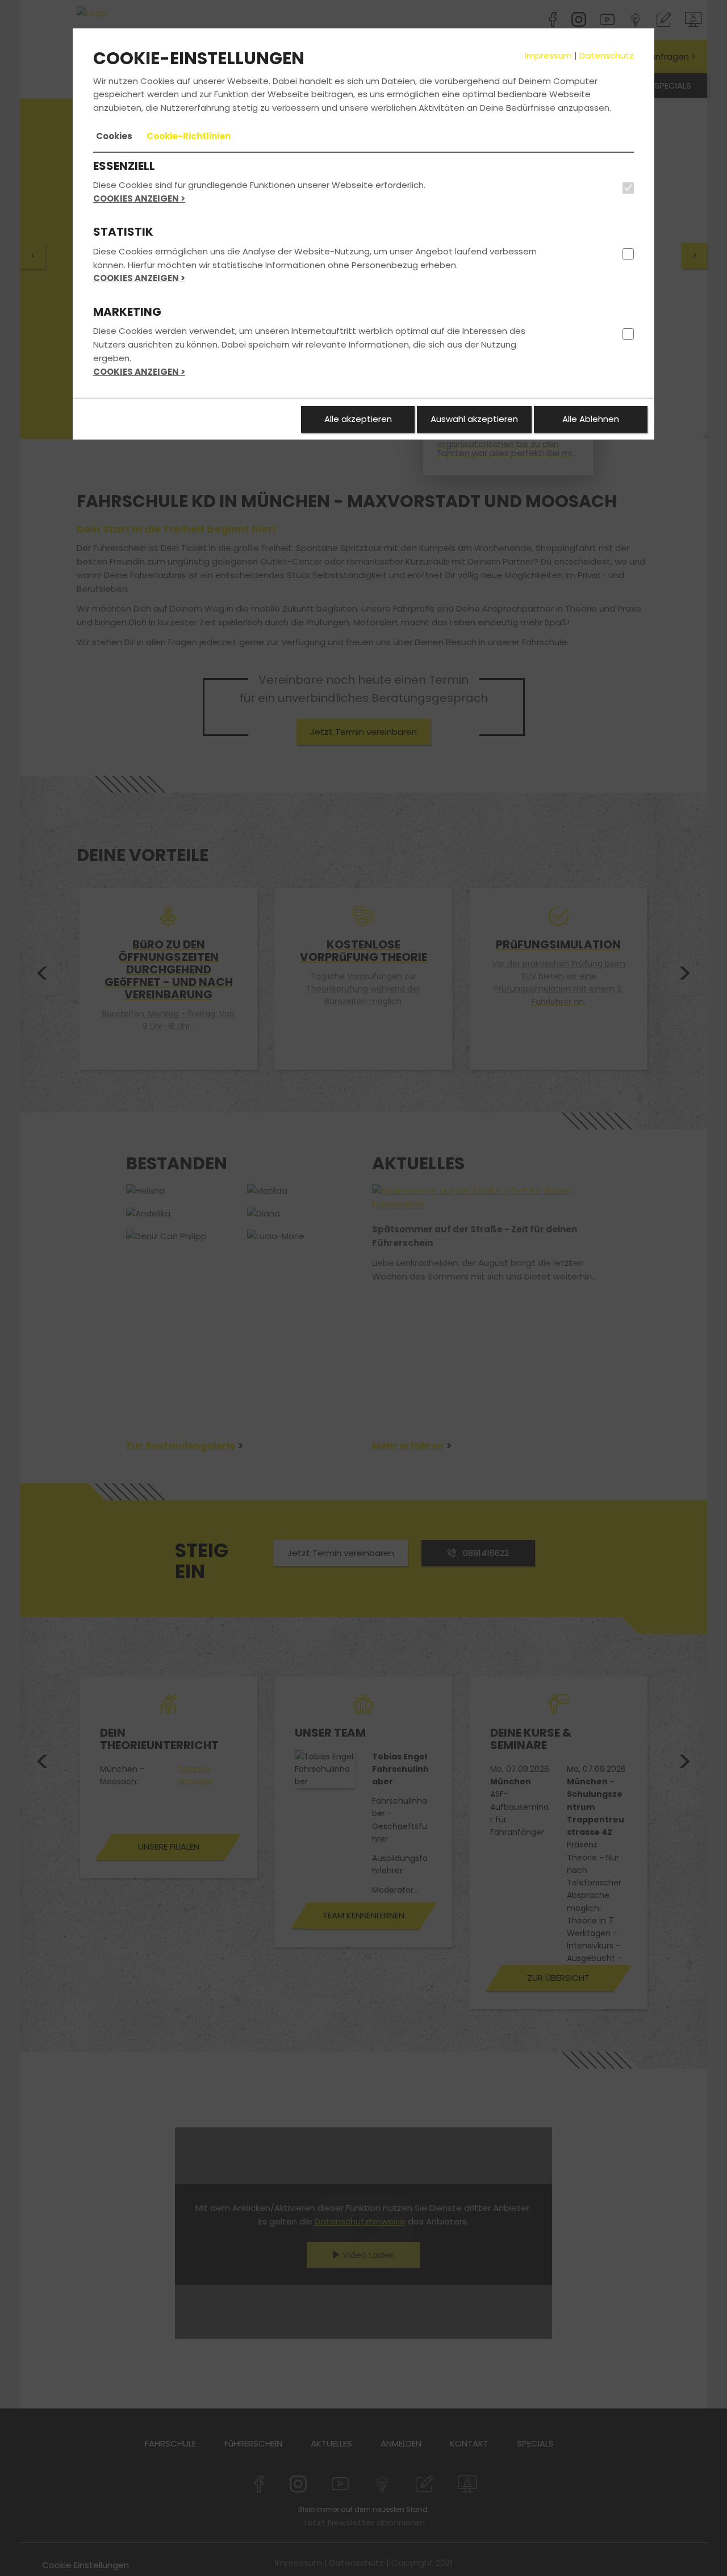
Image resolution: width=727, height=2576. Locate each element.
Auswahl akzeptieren (474, 419)
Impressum (548, 55)
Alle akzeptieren (358, 419)
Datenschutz (607, 55)
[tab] (114, 136)
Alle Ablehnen (591, 419)
